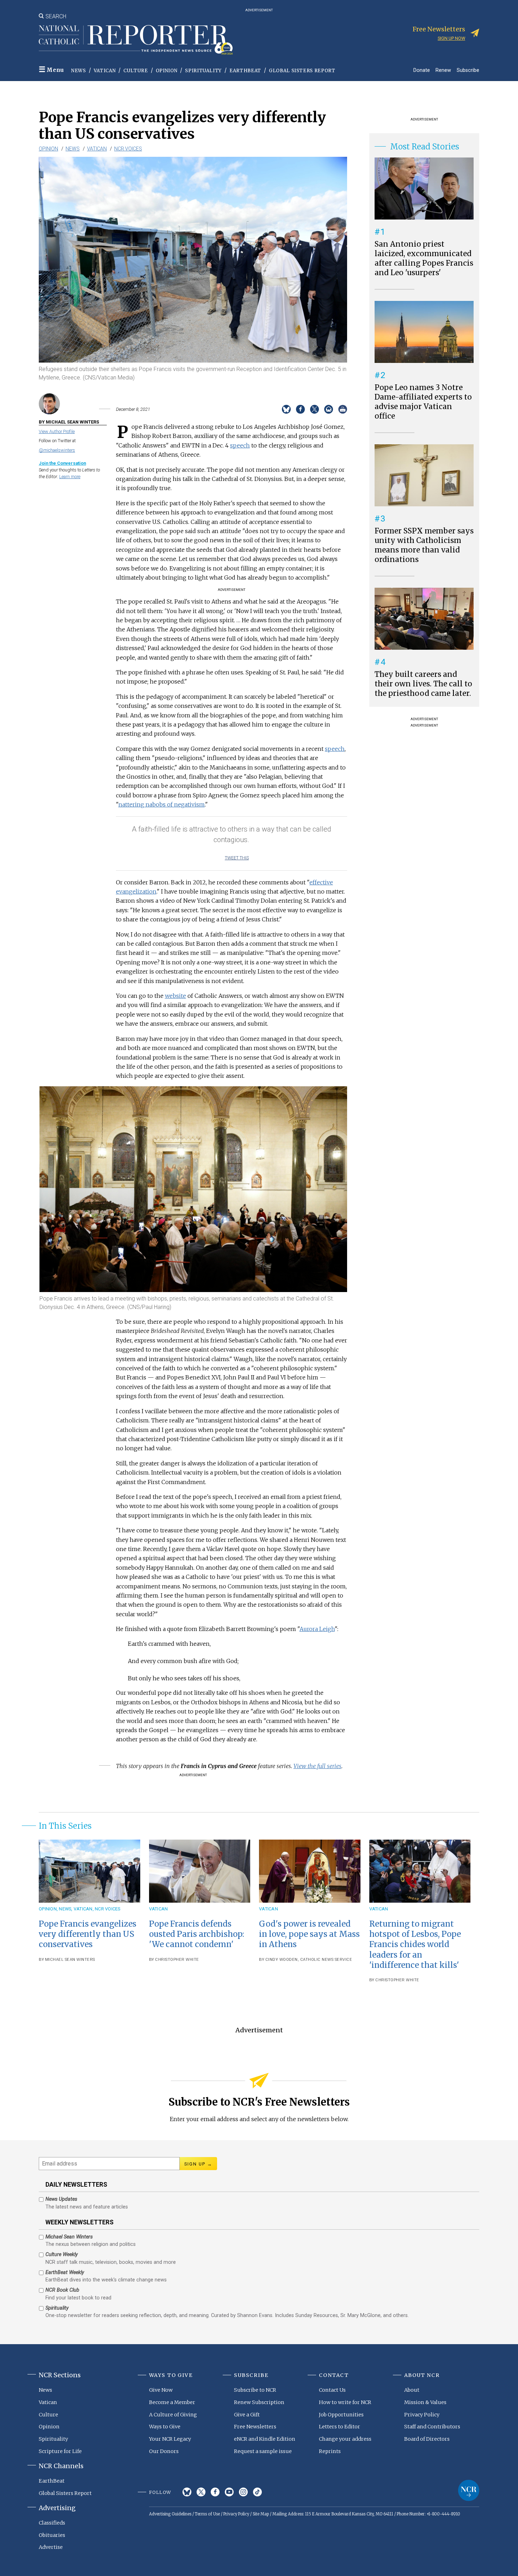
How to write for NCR (345, 2402)
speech (240, 445)
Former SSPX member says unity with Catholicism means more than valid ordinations (424, 545)
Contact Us (332, 2390)
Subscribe (468, 70)
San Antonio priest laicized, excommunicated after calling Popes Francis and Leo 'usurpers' (424, 258)
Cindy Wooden (282, 1960)
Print (343, 409)
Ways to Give (165, 2427)
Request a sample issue (263, 2451)
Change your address (345, 2439)
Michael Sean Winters (70, 1960)
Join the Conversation (62, 463)
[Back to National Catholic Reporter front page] (136, 40)
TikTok (257, 2492)
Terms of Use (207, 2514)
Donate (422, 70)
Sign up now (451, 38)
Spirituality (203, 71)
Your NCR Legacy (170, 2439)
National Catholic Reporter (469, 2490)
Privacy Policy (422, 2415)
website (175, 996)
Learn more (70, 477)
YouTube (229, 2492)
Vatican (105, 71)
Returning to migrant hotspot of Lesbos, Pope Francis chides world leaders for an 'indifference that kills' (415, 1944)
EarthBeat (245, 71)
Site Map (261, 2514)
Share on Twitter (314, 409)
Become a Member (172, 2402)
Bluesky (187, 2492)
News (79, 71)
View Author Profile (57, 431)
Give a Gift (247, 2415)
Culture (136, 71)
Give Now (161, 2390)
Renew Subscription (259, 2402)
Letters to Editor (340, 2427)
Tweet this (237, 858)
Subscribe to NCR (255, 2390)
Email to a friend (329, 409)
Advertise (51, 2547)
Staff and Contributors (432, 2427)
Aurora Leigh (317, 1629)
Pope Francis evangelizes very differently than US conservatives (88, 1934)
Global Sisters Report (302, 71)
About (412, 2390)
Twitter (201, 2492)
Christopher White (177, 1960)
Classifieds (52, 2523)
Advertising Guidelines (170, 2514)
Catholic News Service (326, 1960)
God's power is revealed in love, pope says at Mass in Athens (309, 1934)
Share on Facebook (300, 409)
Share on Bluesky (286, 409)
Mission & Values (425, 2402)
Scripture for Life (60, 2451)
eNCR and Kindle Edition (265, 2439)
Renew (443, 70)
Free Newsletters (255, 2427)
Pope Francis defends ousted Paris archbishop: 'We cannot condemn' (197, 1934)
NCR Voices (128, 149)
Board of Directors (427, 2439)
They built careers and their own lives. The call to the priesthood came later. (423, 684)
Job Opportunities (341, 2415)
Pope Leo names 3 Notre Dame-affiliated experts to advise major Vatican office (423, 402)
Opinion (167, 71)
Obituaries (52, 2535)
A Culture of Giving (173, 2415)
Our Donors (164, 2451)
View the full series (317, 1766)
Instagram (243, 2492)
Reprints (330, 2451)
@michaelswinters (57, 450)
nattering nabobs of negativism (162, 804)
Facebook (215, 2492)
